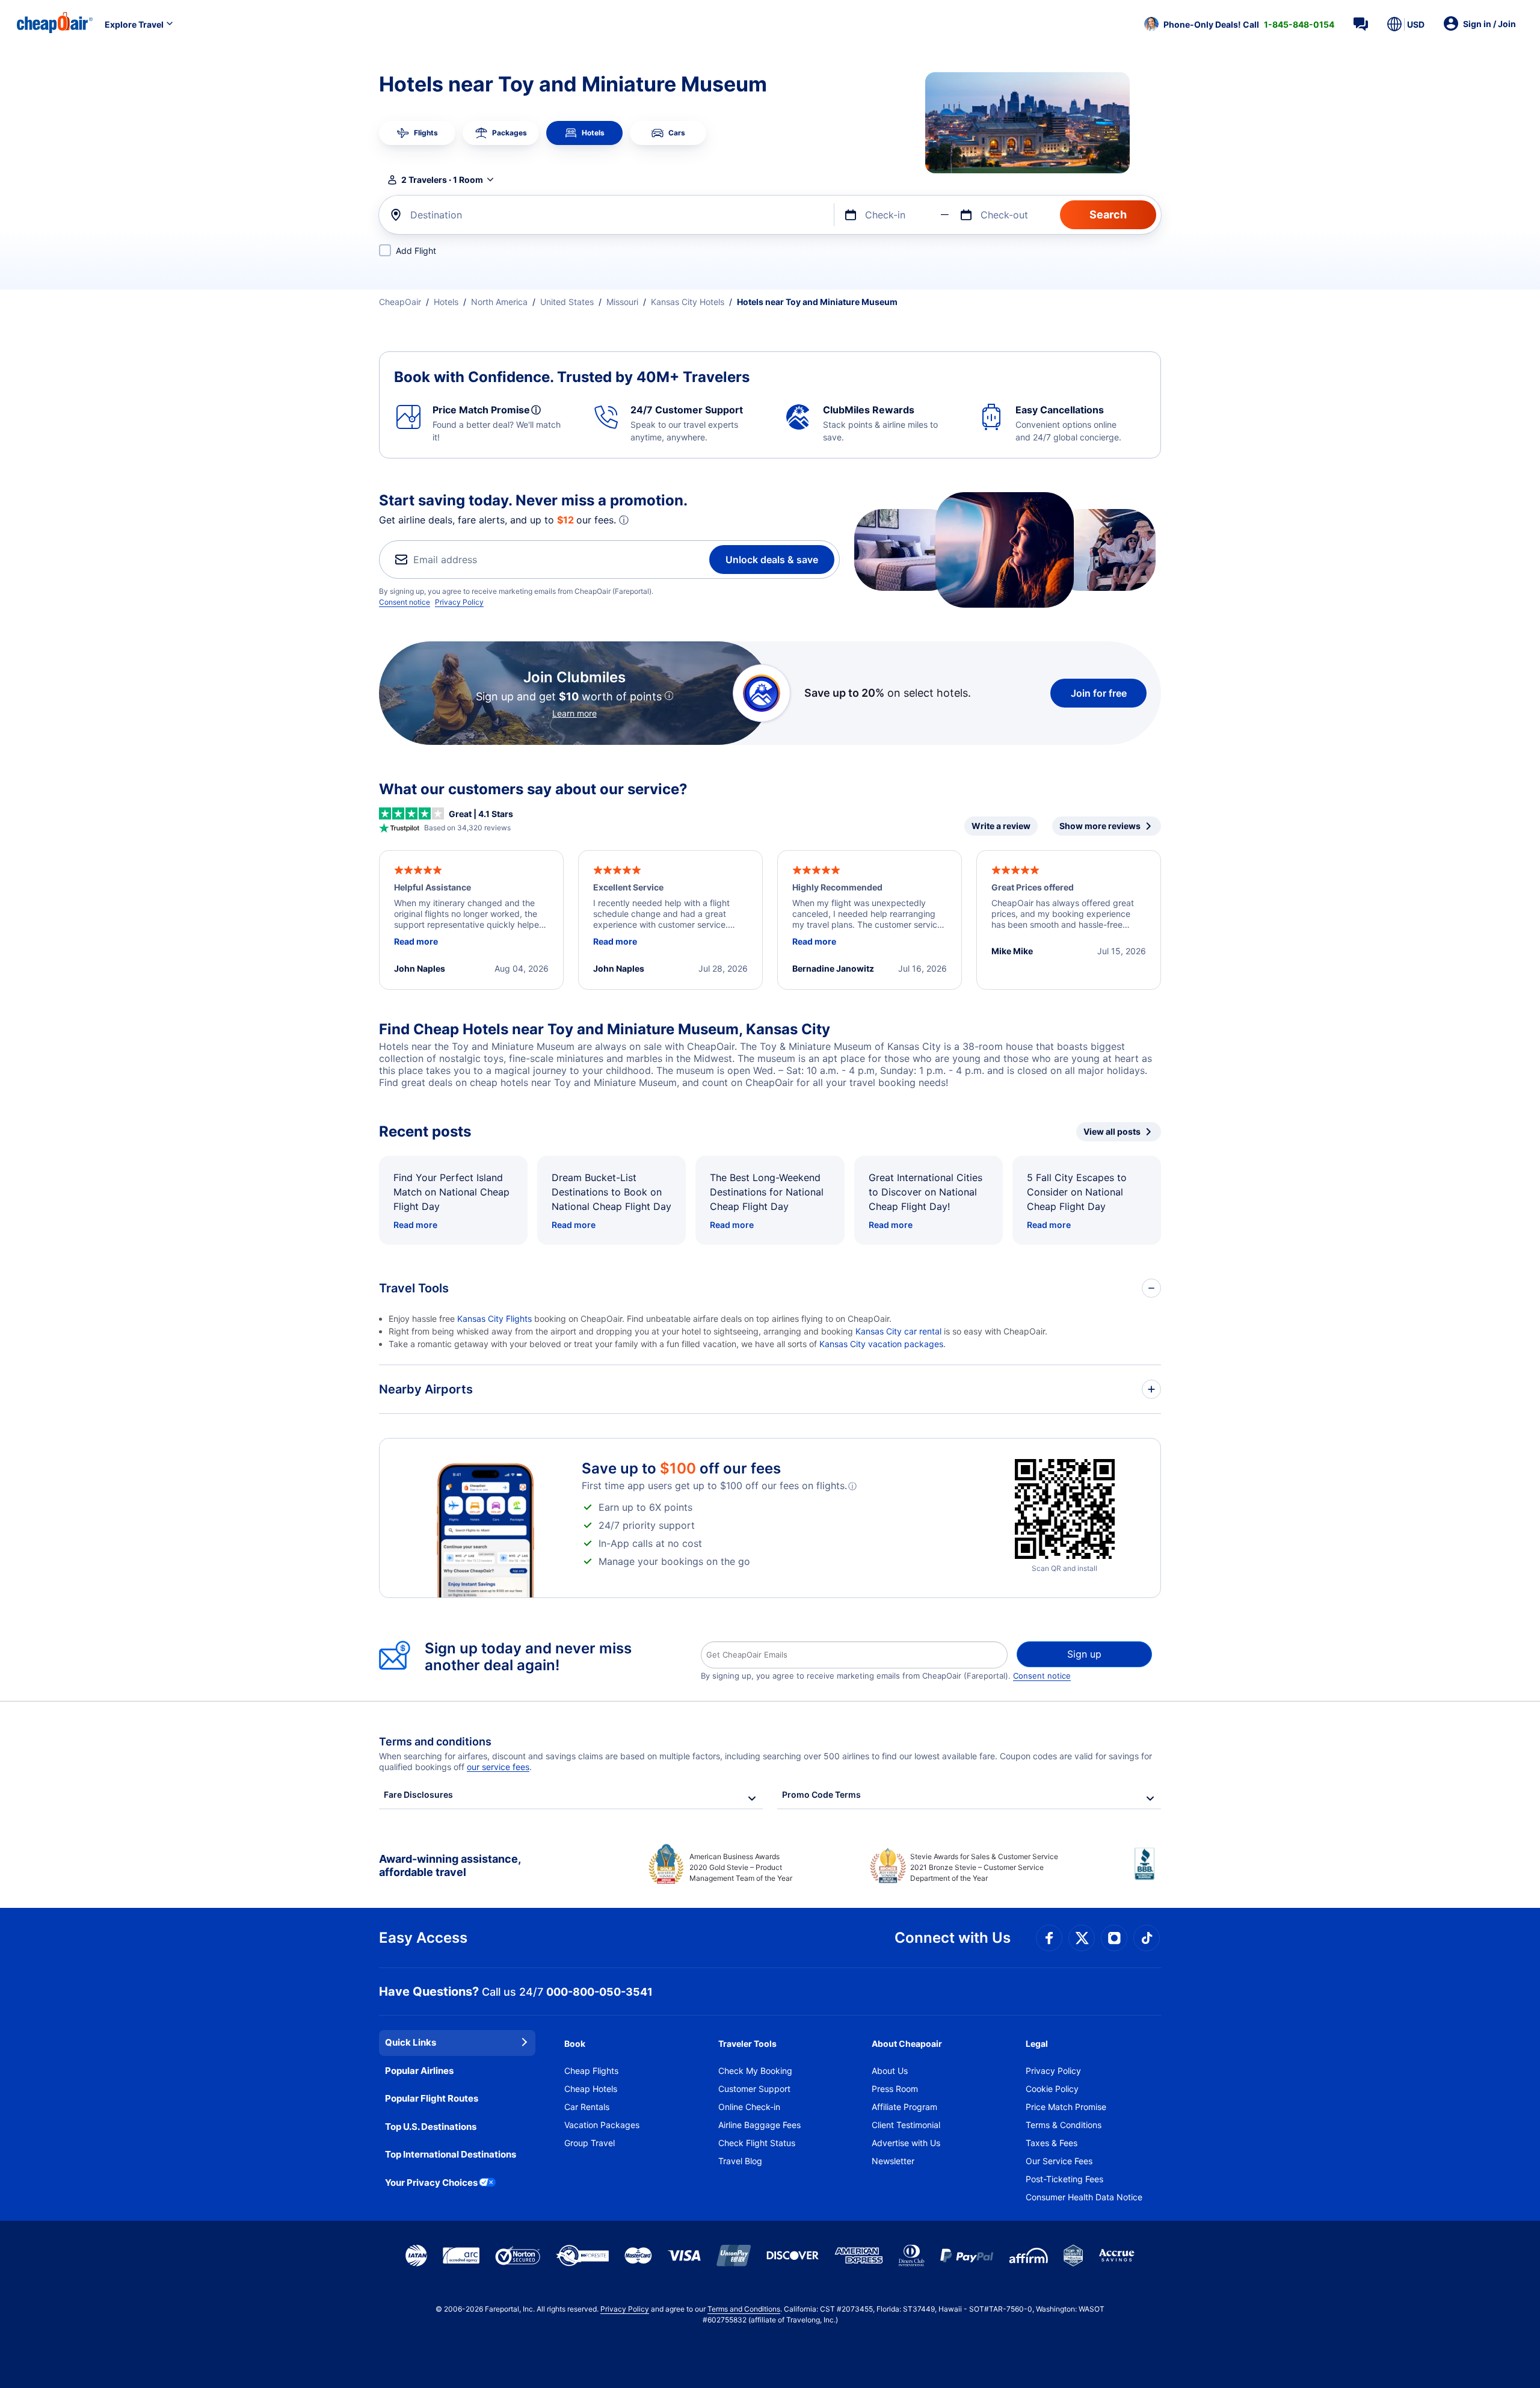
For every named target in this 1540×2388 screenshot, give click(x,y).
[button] (1239, 24)
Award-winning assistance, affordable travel (450, 1865)
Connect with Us (953, 1938)
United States (567, 302)
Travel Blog (740, 2161)
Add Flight (416, 251)
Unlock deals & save (772, 560)
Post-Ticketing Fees (1064, 2179)
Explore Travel (134, 24)
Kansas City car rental (898, 1331)
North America (499, 302)
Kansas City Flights (494, 1319)
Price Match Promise (1066, 2107)
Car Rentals (587, 2107)
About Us (890, 2071)
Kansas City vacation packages (881, 1344)
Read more (415, 1225)
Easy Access (423, 1938)
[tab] (417, 133)
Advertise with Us (906, 2143)
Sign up (1084, 1654)
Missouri (622, 302)
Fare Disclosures (418, 1794)
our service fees (498, 1767)
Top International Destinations (451, 2154)
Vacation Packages (602, 2125)
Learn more (574, 713)
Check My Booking (755, 2071)
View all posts (1112, 1131)
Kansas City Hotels (688, 302)
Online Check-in (749, 2107)
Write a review (1001, 826)
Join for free (1099, 693)
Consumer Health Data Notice (1084, 2197)
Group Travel (590, 2143)
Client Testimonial (906, 2125)
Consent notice (405, 602)
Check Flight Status (757, 2143)
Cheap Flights (591, 2071)
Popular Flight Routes (432, 2098)
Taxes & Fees (1052, 2143)
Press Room (895, 2089)
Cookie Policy (1052, 2089)
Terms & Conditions (1064, 2125)
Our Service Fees (1059, 2161)
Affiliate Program (904, 2107)
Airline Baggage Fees (759, 2125)
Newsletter (893, 2161)
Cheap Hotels (591, 2089)
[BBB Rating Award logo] (1148, 1873)
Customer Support (754, 2089)
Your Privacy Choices (431, 2183)
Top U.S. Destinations (431, 2127)
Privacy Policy (459, 602)
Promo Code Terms (821, 1794)
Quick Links (411, 2042)
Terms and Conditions (744, 2309)
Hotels (446, 302)
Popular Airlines (419, 2071)
